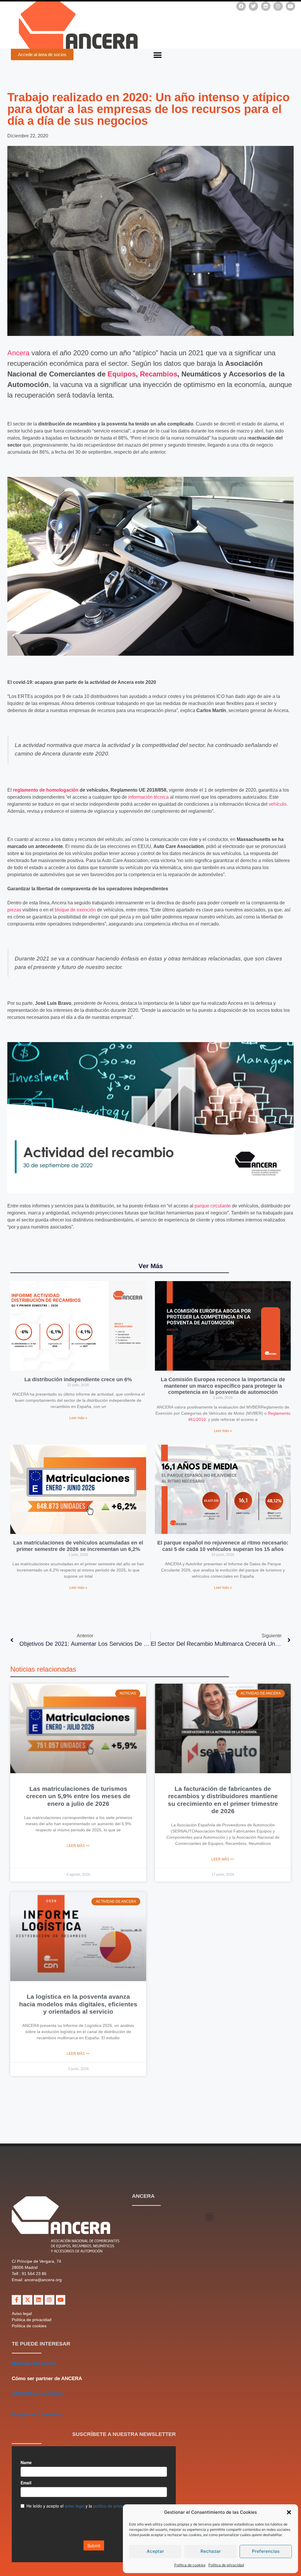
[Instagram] (278, 6)
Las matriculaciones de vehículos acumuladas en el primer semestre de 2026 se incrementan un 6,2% (78, 1546)
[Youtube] (290, 6)
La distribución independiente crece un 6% (78, 1379)
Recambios (159, 374)
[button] (289, 2512)
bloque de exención (75, 910)
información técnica (148, 797)
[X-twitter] (27, 2300)
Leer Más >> (78, 1846)
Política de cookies (190, 2565)
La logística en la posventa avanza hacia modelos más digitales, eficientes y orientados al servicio (78, 2004)
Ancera (18, 353)
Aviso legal (22, 2313)
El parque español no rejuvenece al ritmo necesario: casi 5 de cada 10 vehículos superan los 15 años (223, 1546)
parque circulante (213, 1206)
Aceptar (155, 2551)
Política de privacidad (226, 2565)
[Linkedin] (266, 6)
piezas (14, 910)
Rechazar (211, 2551)
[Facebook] (241, 6)
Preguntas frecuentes (37, 2414)
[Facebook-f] (16, 2300)
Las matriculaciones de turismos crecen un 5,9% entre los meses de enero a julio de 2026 (78, 1796)
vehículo (277, 804)
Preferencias (266, 2551)
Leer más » (78, 1418)
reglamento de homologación (46, 790)
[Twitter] (253, 6)
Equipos (122, 374)
